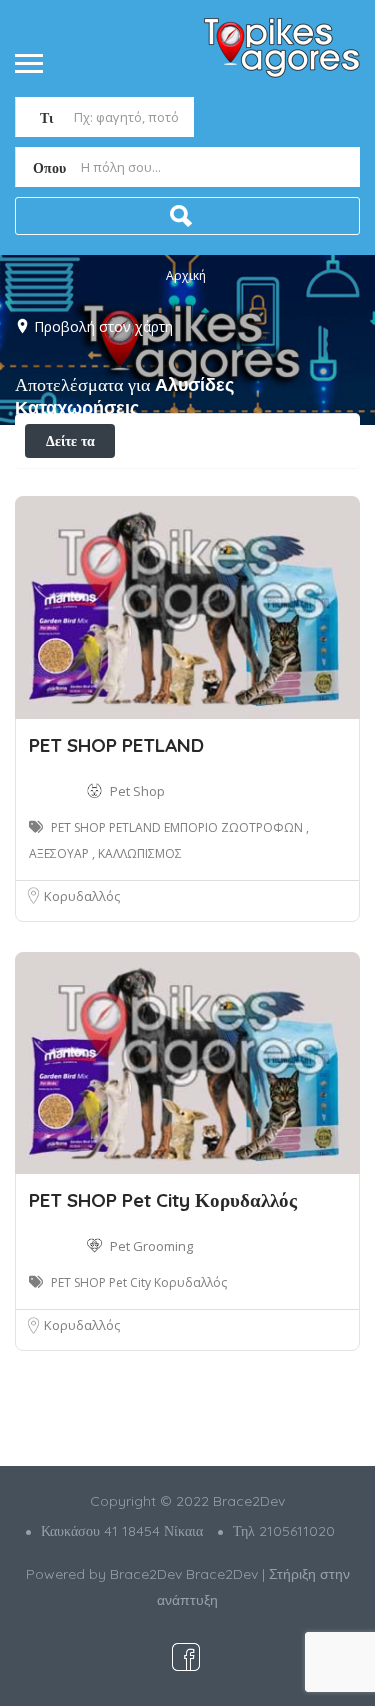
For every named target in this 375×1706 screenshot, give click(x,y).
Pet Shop (137, 791)
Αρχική (186, 275)
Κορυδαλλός (82, 896)
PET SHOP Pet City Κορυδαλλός (163, 1200)
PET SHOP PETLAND (116, 745)
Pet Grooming (151, 1246)
